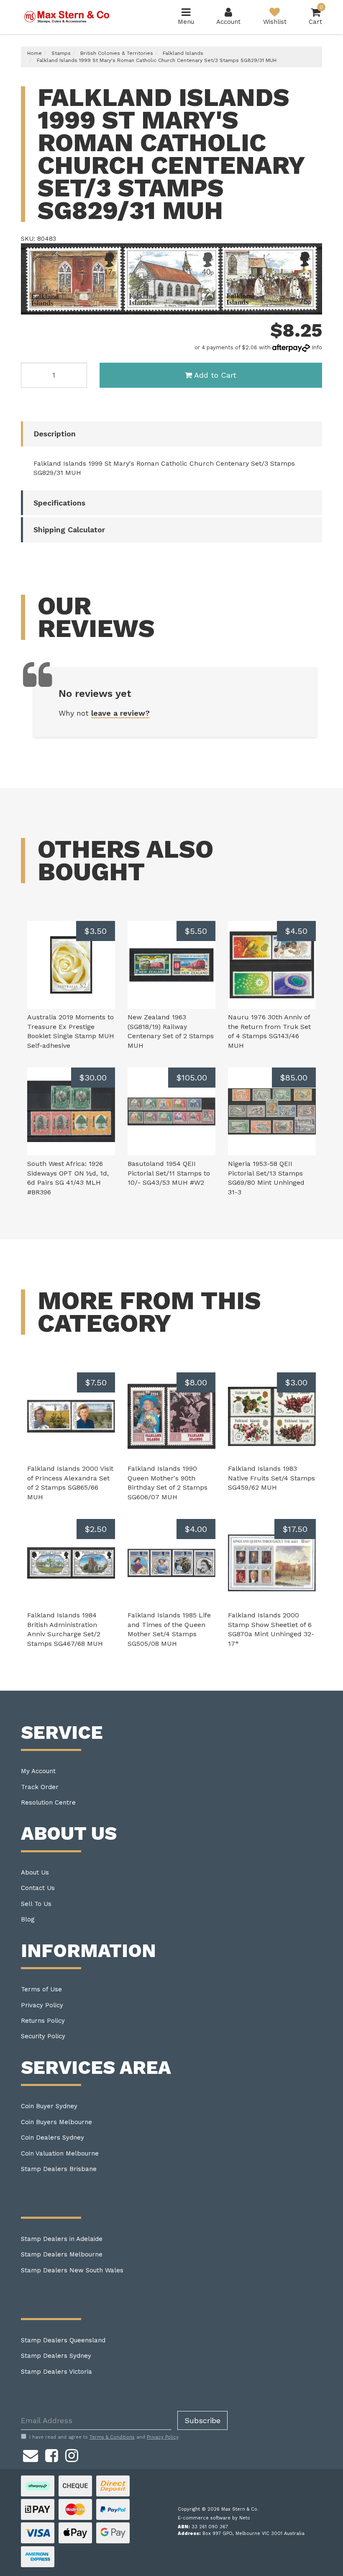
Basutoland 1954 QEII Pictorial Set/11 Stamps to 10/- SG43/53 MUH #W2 (169, 1173)
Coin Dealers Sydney (52, 2138)
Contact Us (38, 1888)
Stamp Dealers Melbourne (62, 2254)
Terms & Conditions (112, 2437)
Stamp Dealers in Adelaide (62, 2239)
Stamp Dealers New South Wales (72, 2270)
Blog (28, 1919)
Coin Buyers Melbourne (56, 2122)
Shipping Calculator (69, 530)
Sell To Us (36, 1904)
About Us (35, 1872)
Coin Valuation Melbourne (60, 2153)
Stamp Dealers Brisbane (59, 2169)
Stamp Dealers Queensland (63, 2340)
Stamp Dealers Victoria (56, 2372)
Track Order (40, 1787)
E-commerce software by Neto (214, 2518)
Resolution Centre (48, 1802)
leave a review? (120, 713)
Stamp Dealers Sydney (56, 2356)
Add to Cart (215, 375)
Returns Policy (43, 2021)
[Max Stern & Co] (67, 16)
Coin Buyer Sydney (49, 2106)
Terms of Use (41, 1989)
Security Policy (43, 2036)
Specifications (59, 503)
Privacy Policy (42, 2005)
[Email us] (31, 2454)
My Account (38, 1771)
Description (55, 434)
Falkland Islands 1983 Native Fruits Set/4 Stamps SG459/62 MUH (271, 1478)
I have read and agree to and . (104, 2437)
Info (317, 347)
